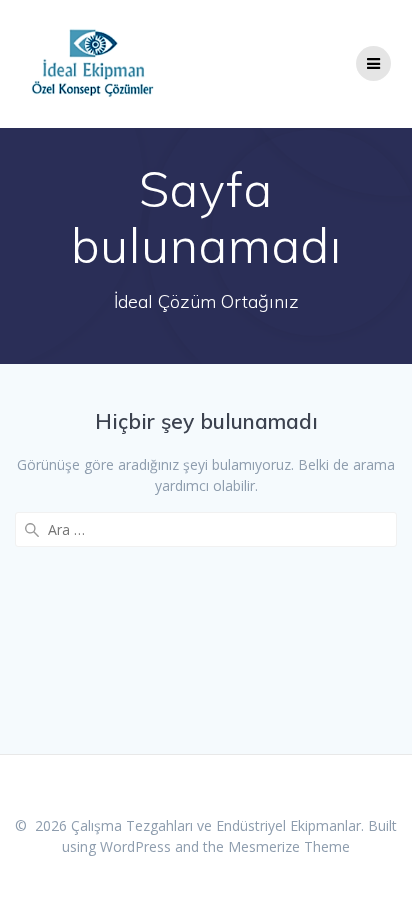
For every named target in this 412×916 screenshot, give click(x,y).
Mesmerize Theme (289, 846)
